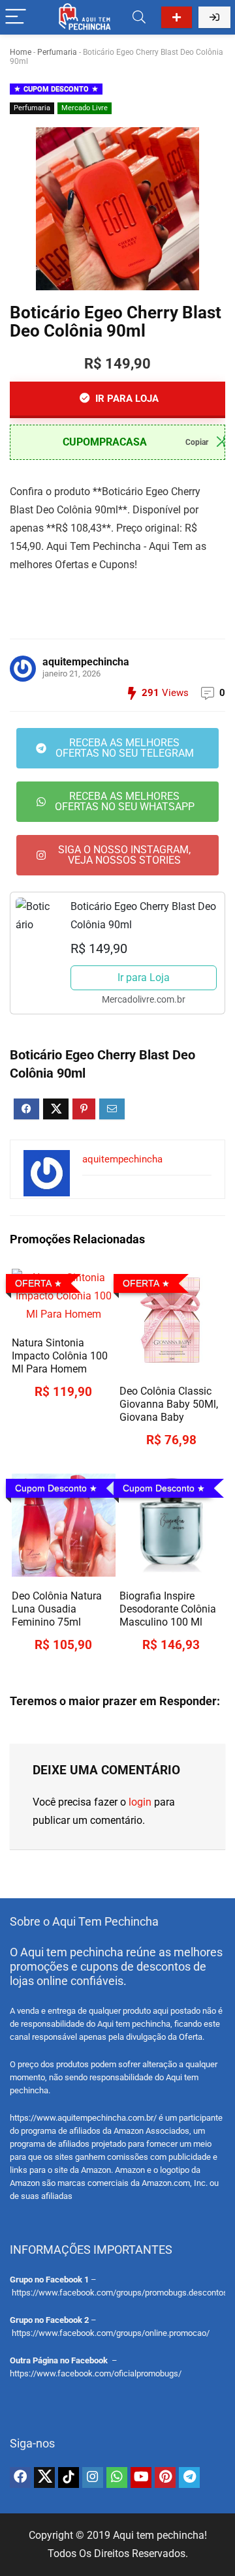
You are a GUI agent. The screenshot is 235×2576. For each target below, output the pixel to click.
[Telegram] (189, 2478)
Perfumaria (57, 52)
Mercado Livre (85, 108)
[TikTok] (69, 2478)
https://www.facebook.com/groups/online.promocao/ (111, 2333)
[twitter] (44, 2478)
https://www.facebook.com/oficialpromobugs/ (96, 2373)
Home (21, 52)
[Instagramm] (93, 2478)
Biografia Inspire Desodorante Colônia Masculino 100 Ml (168, 1609)
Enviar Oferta (177, 17)
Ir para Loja (144, 977)
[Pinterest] (165, 2478)
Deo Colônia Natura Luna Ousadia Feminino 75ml (57, 1609)
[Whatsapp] (117, 2478)
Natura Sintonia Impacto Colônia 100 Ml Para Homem (60, 1356)
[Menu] (16, 17)
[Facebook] (20, 2478)
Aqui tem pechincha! (160, 2535)
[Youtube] (141, 2478)
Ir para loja (126, 399)
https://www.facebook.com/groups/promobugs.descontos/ (121, 2293)
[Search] (139, 17)
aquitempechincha (86, 662)
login (140, 1802)
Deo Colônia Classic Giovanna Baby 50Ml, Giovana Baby (169, 1404)
